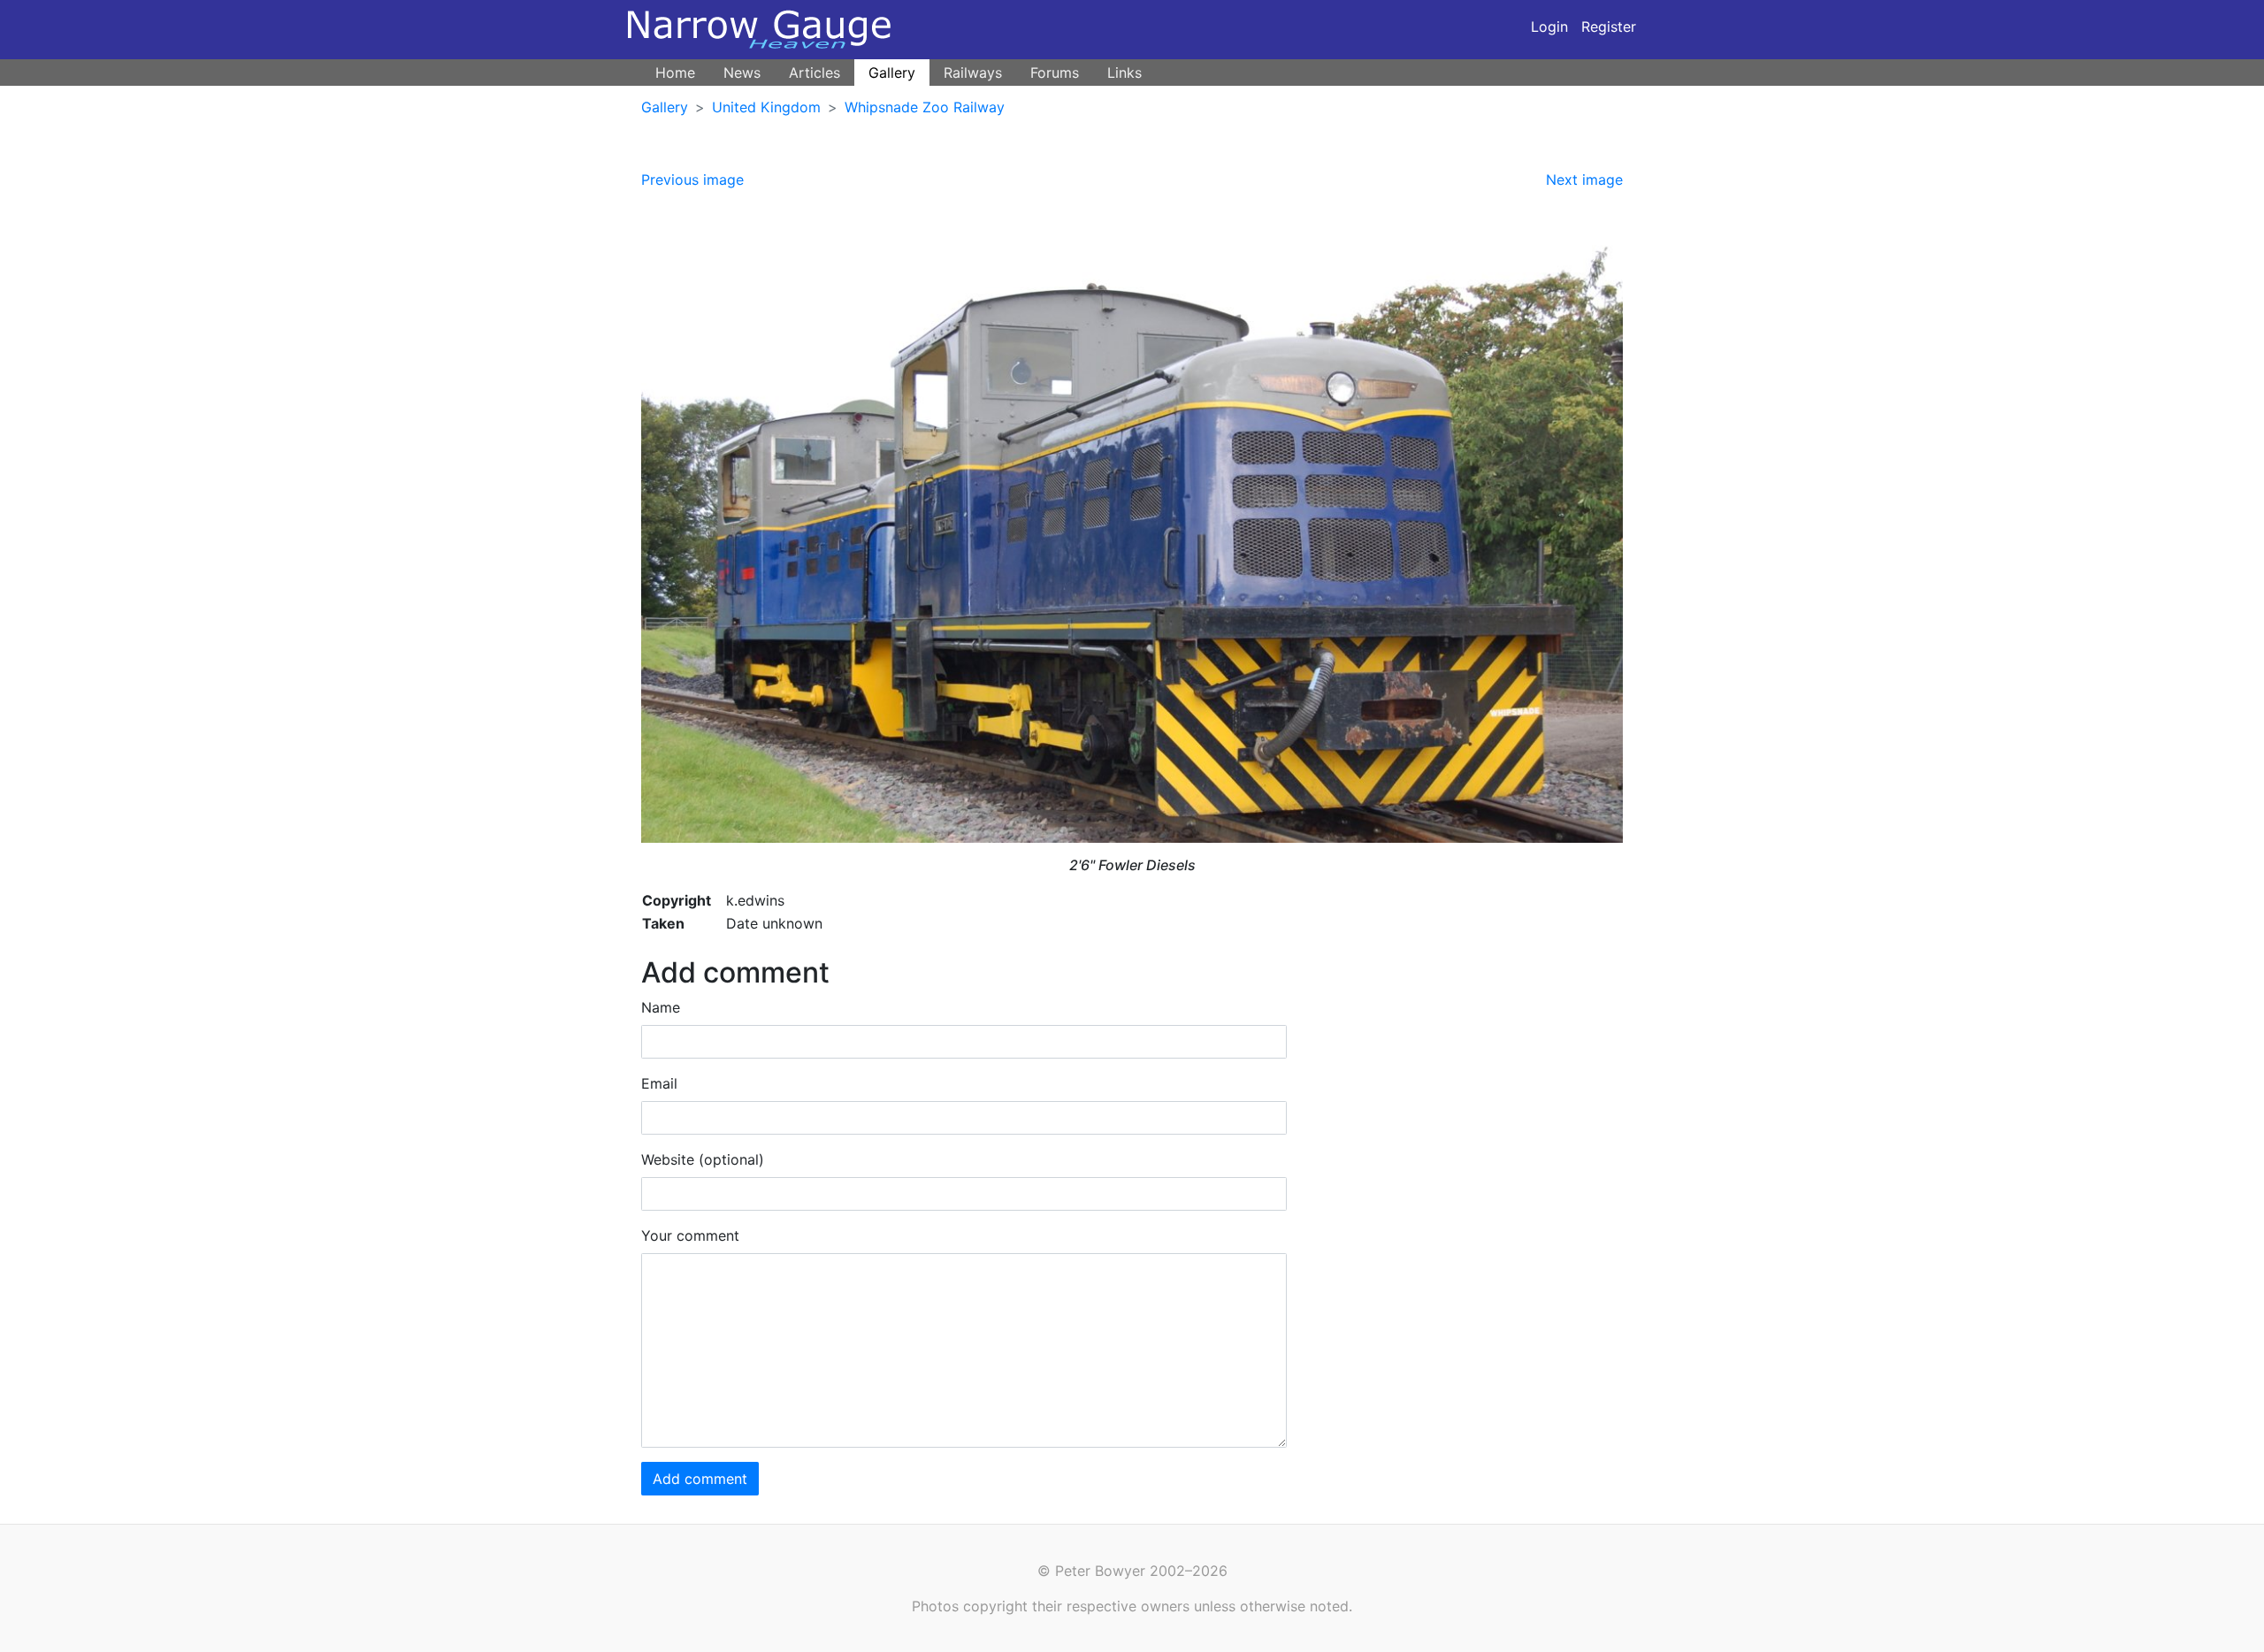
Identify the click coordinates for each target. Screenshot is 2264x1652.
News (742, 73)
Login (1549, 27)
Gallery (892, 73)
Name (661, 1007)
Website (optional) (703, 1159)
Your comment (690, 1235)
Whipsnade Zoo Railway (925, 107)
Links (1124, 73)
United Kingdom (766, 107)
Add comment (700, 1479)
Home (675, 73)
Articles (815, 73)
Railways (973, 73)
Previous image (692, 180)
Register (1609, 27)
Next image (1584, 180)
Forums (1055, 73)
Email (659, 1083)
